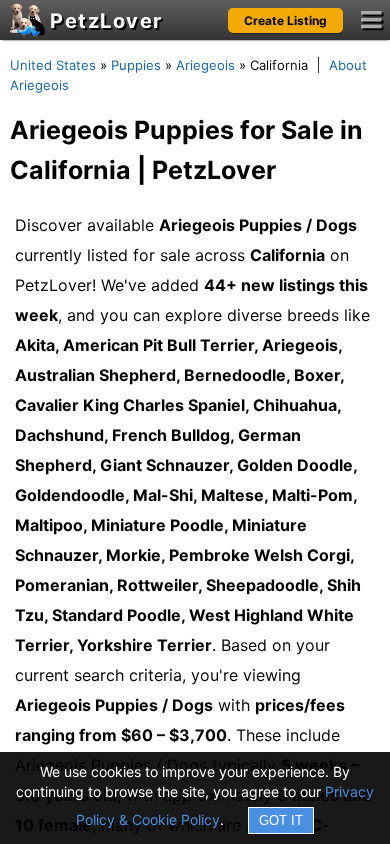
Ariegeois (205, 65)
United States (53, 65)
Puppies (136, 65)
